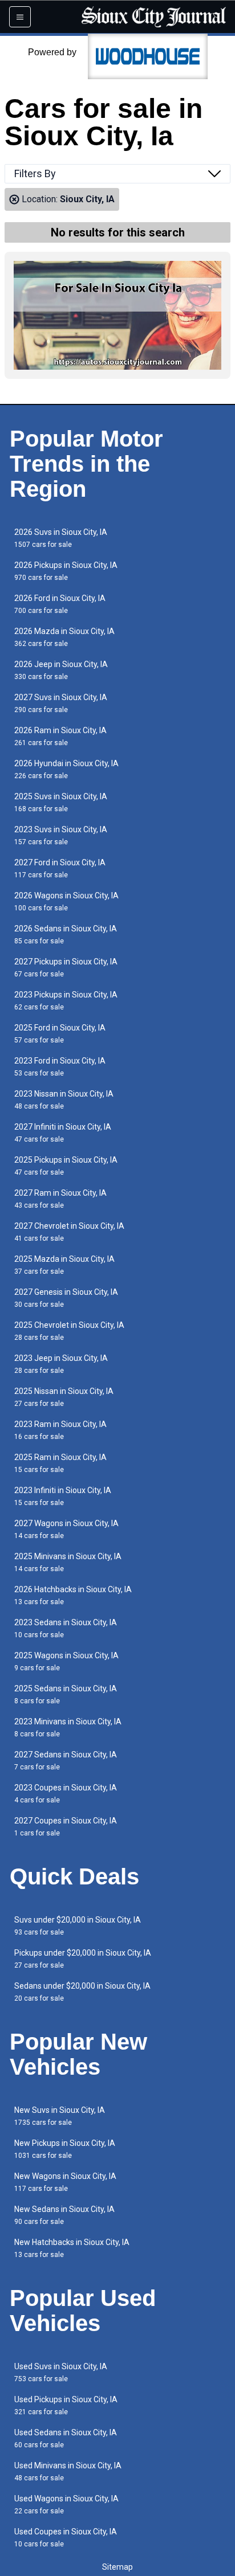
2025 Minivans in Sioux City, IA (68, 1562)
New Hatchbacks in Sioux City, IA (72, 2248)
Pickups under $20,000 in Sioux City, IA (83, 1959)
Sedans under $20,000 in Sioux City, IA (82, 1992)
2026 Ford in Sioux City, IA (60, 604)
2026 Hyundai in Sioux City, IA (66, 769)
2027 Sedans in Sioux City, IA (66, 1761)
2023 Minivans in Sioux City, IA (68, 1727)
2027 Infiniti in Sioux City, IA (63, 1133)
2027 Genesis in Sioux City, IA (66, 1298)
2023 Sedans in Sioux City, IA (66, 1628)
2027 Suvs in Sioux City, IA (61, 703)
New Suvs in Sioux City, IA (60, 2116)
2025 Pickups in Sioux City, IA (66, 1166)
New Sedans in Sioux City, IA (64, 2215)
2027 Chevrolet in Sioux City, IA (69, 1232)
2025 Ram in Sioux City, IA (60, 1463)
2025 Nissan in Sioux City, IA (64, 1397)
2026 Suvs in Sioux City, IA (61, 538)
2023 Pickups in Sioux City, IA (66, 1001)
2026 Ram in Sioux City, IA (60, 736)
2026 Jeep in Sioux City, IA (61, 670)
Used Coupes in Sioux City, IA (66, 2538)
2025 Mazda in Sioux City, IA (64, 1265)
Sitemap (117, 2567)
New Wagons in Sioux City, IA (65, 2182)
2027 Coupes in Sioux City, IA (66, 1827)
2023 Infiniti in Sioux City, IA (63, 1496)
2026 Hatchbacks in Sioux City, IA (73, 1595)
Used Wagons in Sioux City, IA (66, 2505)
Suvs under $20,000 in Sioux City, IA (78, 1926)
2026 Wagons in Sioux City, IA (66, 901)
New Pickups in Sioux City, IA (65, 2149)
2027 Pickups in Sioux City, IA (66, 968)
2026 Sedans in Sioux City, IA (66, 935)
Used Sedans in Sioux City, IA (66, 2438)
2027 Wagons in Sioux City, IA (66, 1529)
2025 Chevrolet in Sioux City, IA (69, 1331)
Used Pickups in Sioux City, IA (66, 2405)
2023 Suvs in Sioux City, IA (61, 835)
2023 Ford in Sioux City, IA (60, 1067)
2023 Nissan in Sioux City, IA (64, 1100)
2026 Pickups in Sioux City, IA (66, 571)
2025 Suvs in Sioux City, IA (61, 802)
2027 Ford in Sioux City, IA (60, 868)
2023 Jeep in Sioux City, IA (61, 1364)
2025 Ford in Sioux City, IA (60, 1034)
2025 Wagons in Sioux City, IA (66, 1661)
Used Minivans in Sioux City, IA (68, 2471)
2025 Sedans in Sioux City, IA (66, 1694)
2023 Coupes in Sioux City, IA (66, 1794)
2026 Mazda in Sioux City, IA (64, 637)
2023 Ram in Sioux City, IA (60, 1430)
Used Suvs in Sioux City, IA (61, 2372)
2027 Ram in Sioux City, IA (60, 1199)
